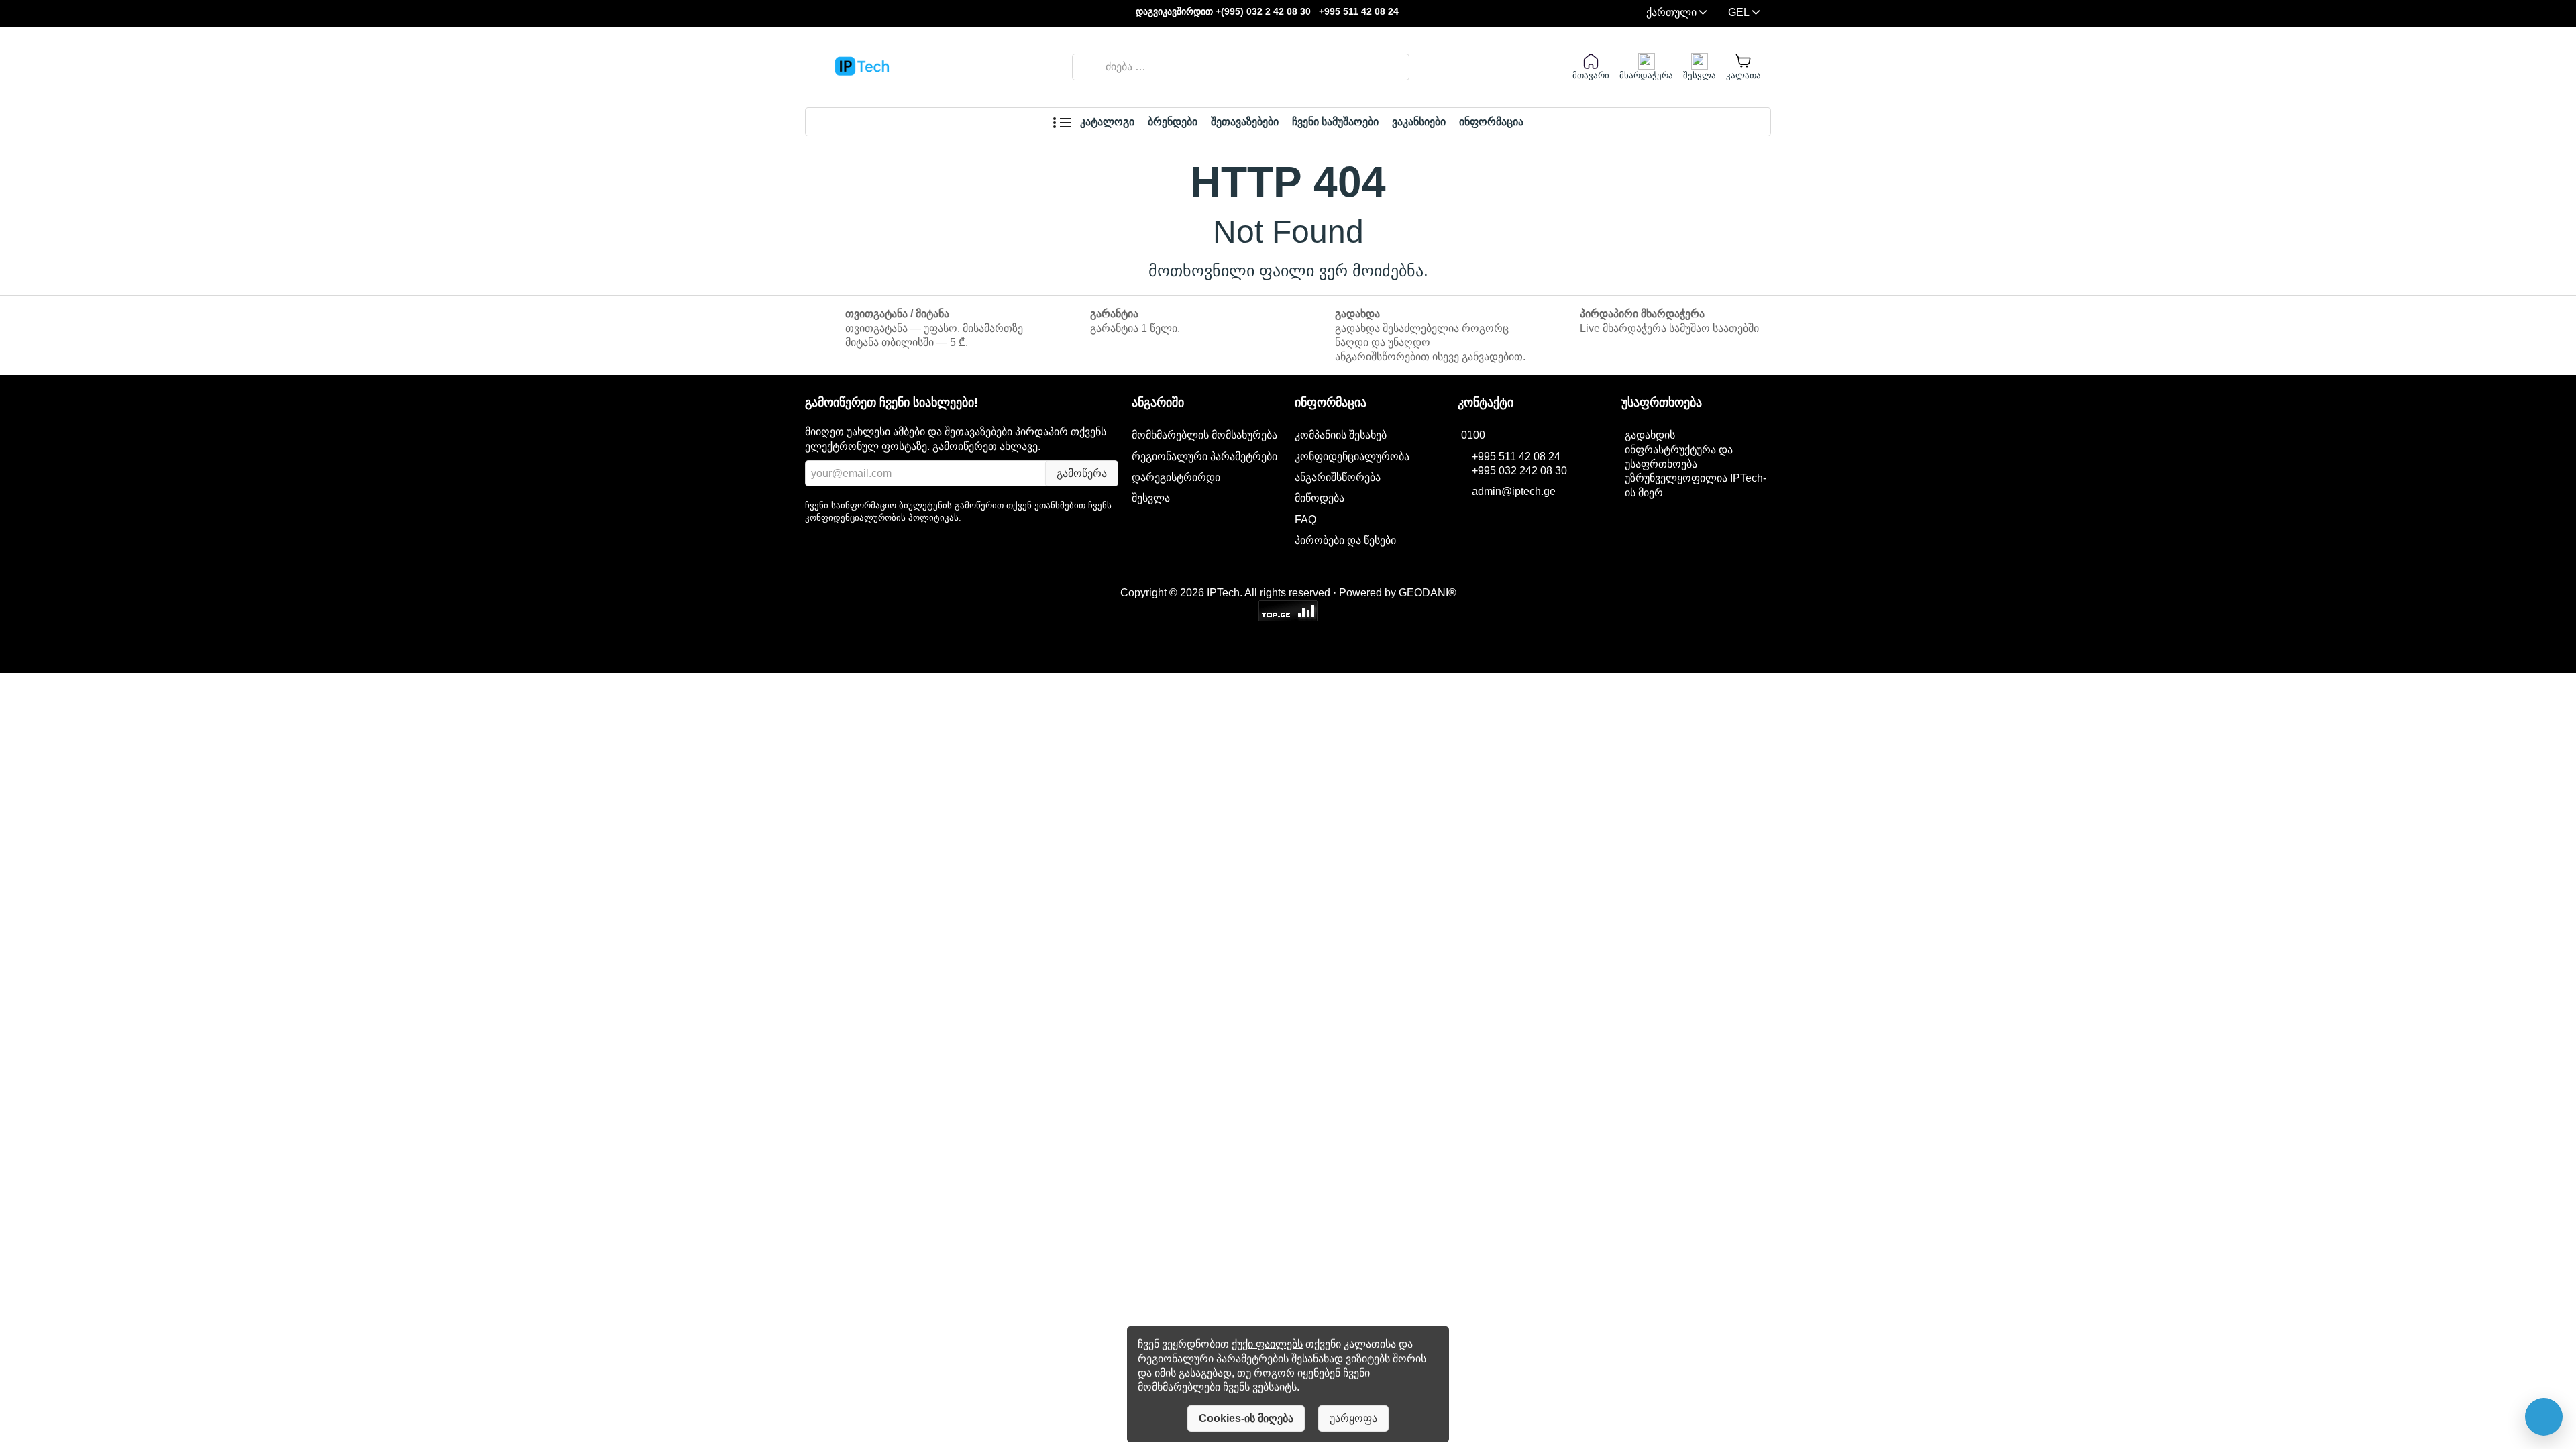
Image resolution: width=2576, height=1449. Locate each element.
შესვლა (1151, 498)
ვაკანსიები (1419, 122)
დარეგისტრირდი (1176, 477)
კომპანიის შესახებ (1341, 435)
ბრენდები (1173, 122)
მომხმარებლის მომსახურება (1204, 435)
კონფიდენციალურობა (1352, 456)
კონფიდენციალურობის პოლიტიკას (882, 518)
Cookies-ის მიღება (1246, 1418)
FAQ (1305, 519)
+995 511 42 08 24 (1359, 12)
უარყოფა (1353, 1418)
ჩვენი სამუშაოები (1335, 122)
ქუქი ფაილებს (1267, 1344)
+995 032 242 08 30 (1519, 471)
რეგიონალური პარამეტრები (1204, 456)
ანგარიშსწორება (1338, 477)
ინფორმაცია (1491, 122)
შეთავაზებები (1245, 122)
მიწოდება (1320, 498)
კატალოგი (1106, 122)
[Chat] (2544, 1417)
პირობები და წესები (1345, 540)
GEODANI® (1428, 593)
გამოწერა (1082, 473)
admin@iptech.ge (1514, 491)
